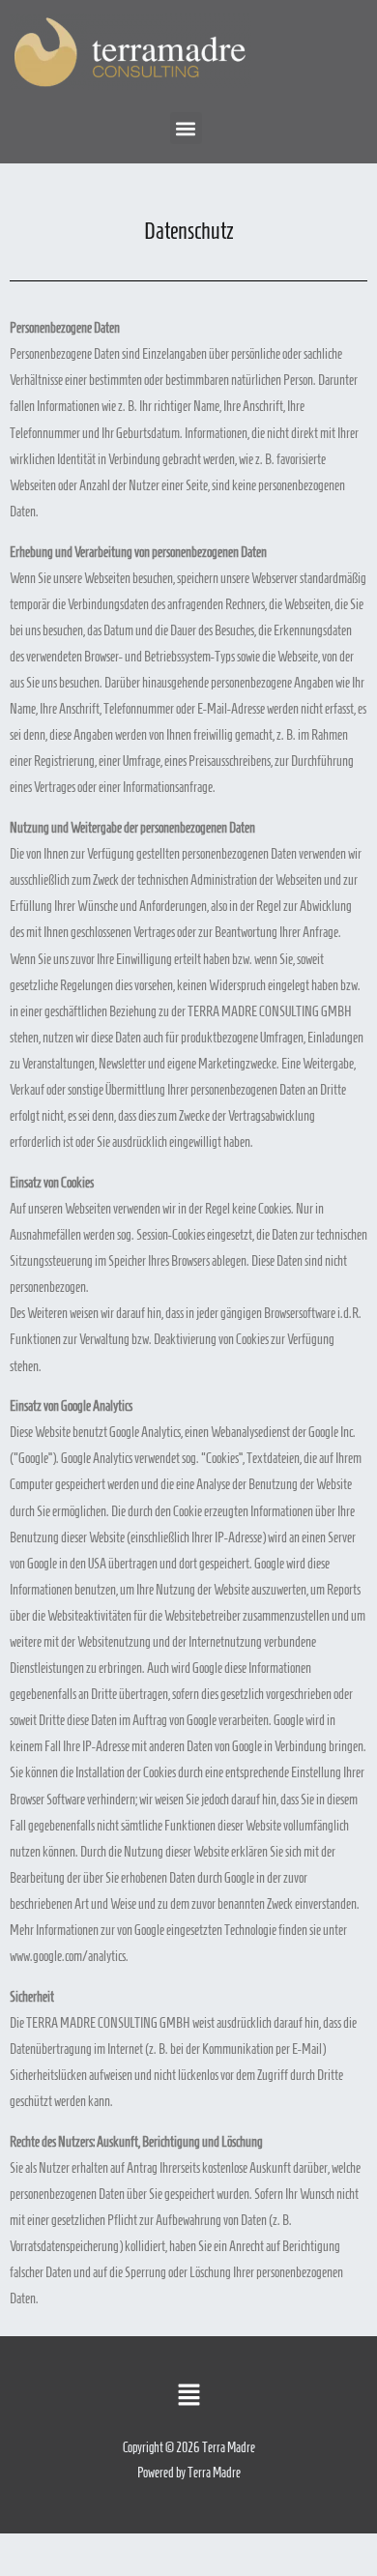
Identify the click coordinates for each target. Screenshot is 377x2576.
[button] (186, 128)
